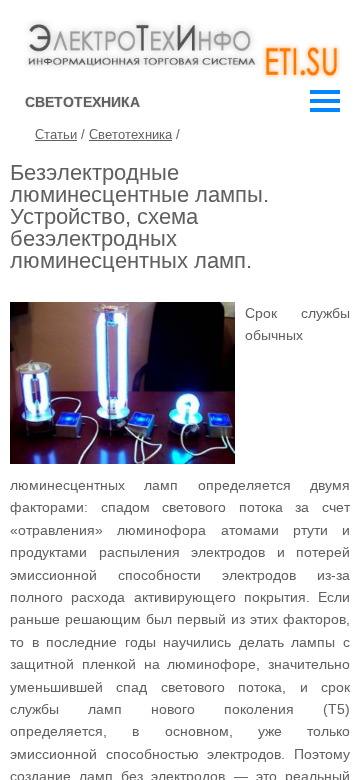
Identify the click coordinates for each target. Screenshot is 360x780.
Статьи (56, 134)
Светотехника (130, 134)
